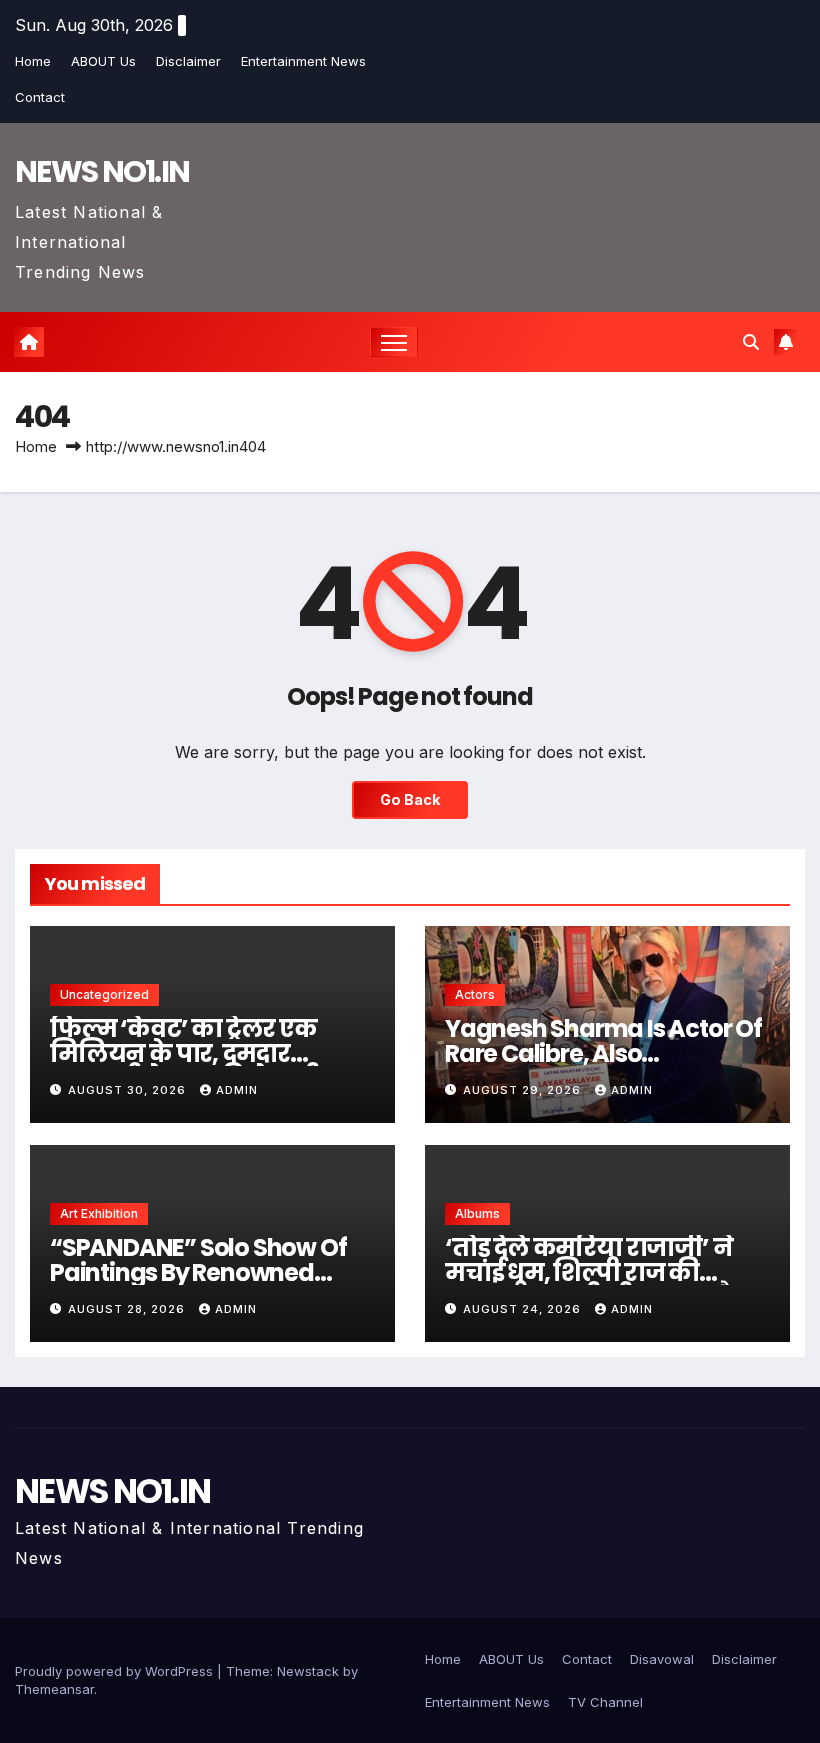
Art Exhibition (99, 1213)
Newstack (308, 1671)
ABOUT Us (103, 61)
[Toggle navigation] (394, 342)
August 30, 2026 (129, 1090)
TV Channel (605, 1702)
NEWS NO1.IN (102, 171)
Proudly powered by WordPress (116, 1671)
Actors (475, 994)
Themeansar (54, 1689)
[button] (751, 342)
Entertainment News (303, 61)
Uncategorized (104, 994)
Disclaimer (188, 61)
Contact (40, 97)
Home (33, 61)
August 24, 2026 (524, 1309)
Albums (477, 1213)
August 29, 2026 (524, 1090)
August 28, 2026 (128, 1309)
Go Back (410, 799)
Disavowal (662, 1659)
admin (237, 1090)
